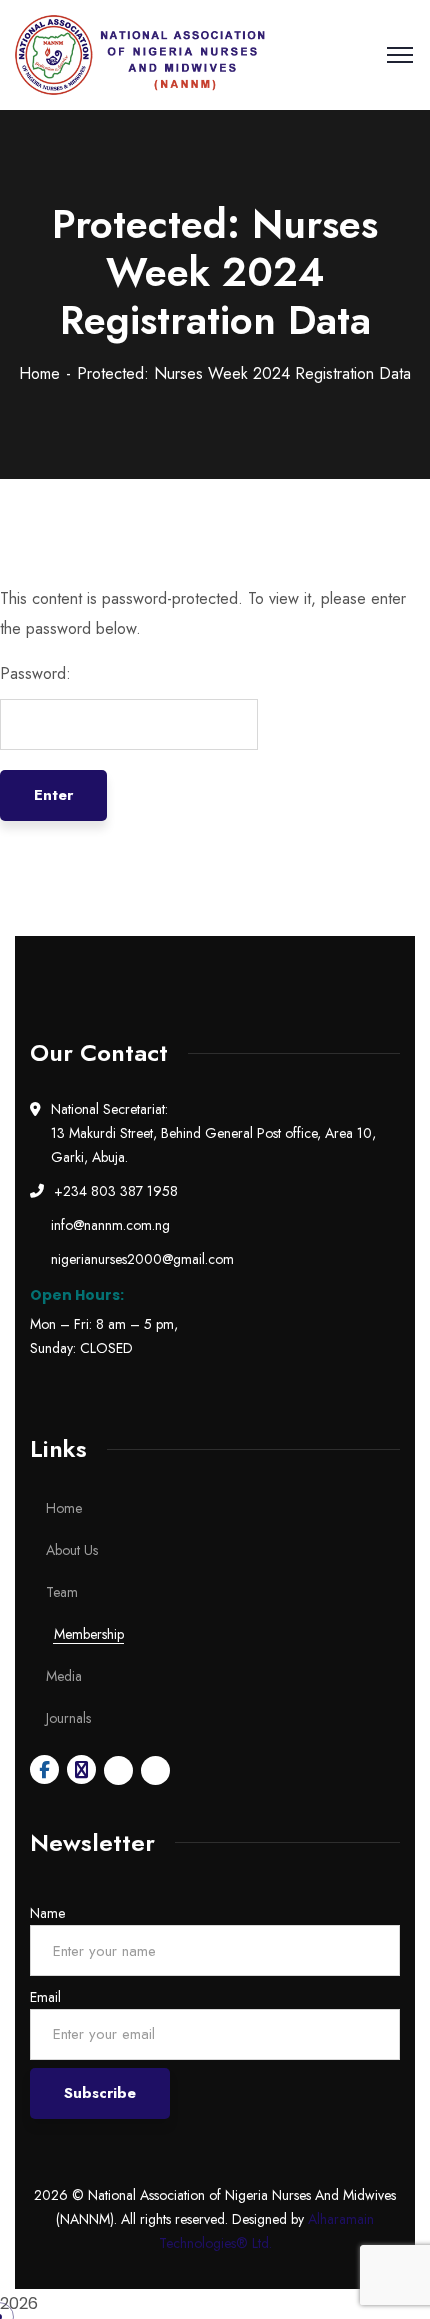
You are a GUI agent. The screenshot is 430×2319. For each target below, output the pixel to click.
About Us (72, 1550)
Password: (35, 673)
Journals (68, 1718)
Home (39, 373)
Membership (89, 1634)
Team (62, 1592)
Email (45, 1997)
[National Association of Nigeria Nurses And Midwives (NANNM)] (140, 55)
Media (64, 1676)
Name (47, 1913)
